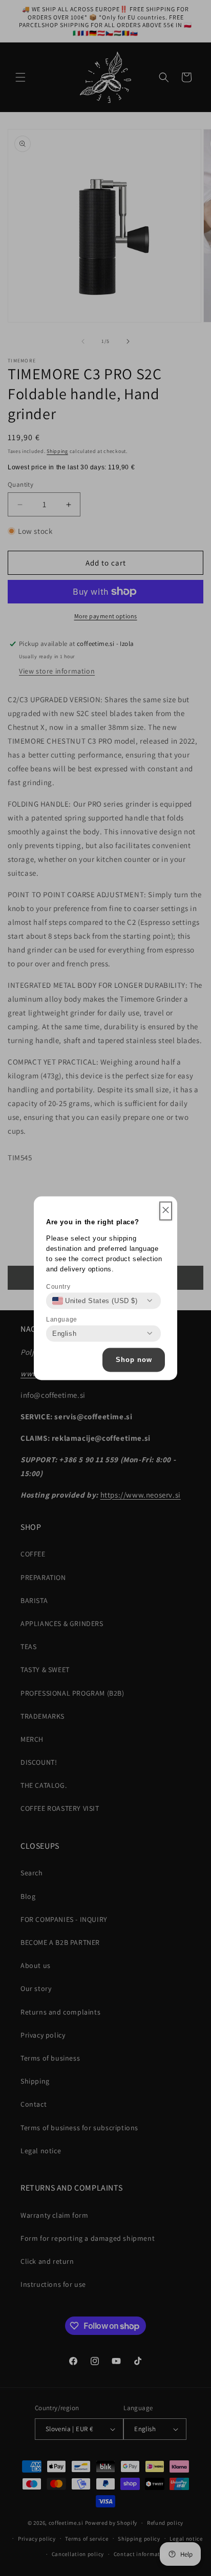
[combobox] (95, 1301)
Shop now (134, 1360)
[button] (166, 1211)
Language (62, 1319)
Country (58, 1286)
